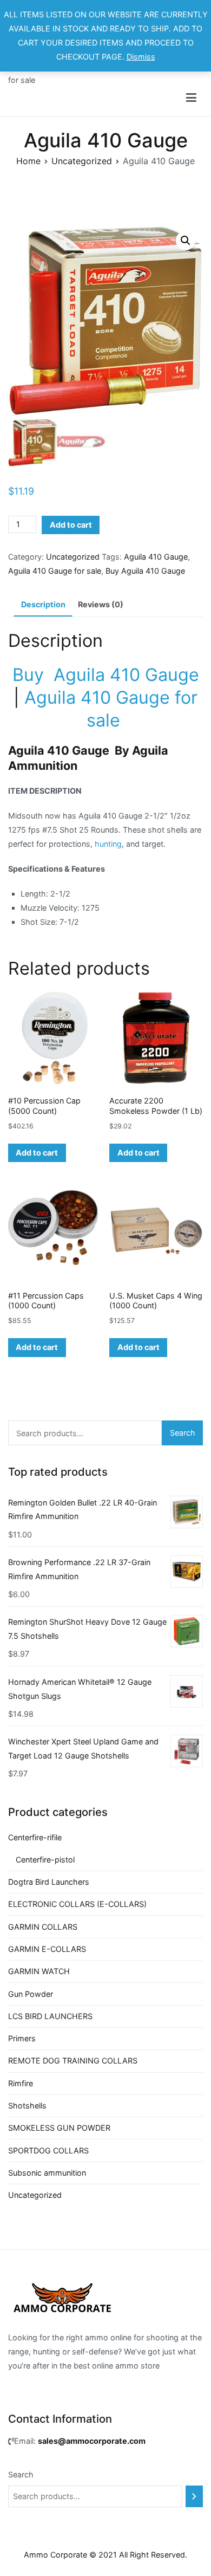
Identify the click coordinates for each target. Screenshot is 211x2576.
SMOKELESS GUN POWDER (59, 2128)
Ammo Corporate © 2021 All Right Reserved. (105, 2555)
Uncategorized (82, 161)
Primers (22, 2038)
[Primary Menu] (191, 98)
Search (183, 1433)
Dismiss (141, 57)
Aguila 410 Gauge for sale (55, 571)
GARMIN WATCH (39, 1971)
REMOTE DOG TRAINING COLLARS (73, 2061)
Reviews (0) (101, 604)
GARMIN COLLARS (43, 1927)
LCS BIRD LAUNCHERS (50, 2016)
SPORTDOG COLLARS (48, 2150)
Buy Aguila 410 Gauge (145, 571)
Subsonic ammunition (47, 2173)
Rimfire (21, 2083)
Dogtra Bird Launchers (49, 1882)
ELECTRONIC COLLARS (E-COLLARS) (77, 1904)
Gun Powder (31, 1994)
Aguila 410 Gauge (156, 557)
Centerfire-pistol (45, 1860)
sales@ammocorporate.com (92, 2441)
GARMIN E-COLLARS (47, 1949)
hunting (108, 844)
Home (28, 161)
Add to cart (71, 525)
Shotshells (27, 2105)
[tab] (43, 605)
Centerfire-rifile (35, 1837)
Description (43, 604)
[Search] (194, 2496)
